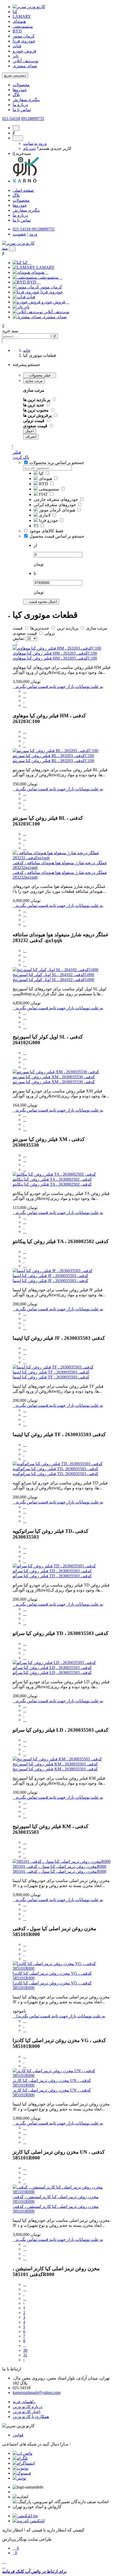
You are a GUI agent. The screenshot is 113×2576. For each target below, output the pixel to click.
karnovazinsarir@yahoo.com (37, 2392)
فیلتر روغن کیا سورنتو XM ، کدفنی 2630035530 (54, 1077)
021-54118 (11, 119)
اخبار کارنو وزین (26, 2412)
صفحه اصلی (23, 190)
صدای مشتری (25, 66)
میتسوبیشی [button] (49, 277)
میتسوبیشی (23, 26)
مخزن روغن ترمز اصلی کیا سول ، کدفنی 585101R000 (59, 1866)
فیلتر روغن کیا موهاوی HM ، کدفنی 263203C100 (55, 653)
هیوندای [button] (38, 272)
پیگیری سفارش (26, 100)
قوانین (18, 2435)
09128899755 (33, 119)
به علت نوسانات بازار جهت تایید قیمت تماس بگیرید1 (61, 2016)
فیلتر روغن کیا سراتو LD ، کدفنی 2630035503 (52, 1668)
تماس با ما (22, 110)
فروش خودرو (24, 51)
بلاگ (16, 95)
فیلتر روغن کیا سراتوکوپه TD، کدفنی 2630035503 (55, 1469)
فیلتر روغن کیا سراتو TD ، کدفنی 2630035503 (52, 1571)
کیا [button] (25, 263)
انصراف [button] (31, 437)
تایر (16, 56)
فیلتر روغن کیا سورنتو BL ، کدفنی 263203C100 (53, 756)
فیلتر (17, 452)
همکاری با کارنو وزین (31, 2417)
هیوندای (19, 21)
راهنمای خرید (24, 2402)
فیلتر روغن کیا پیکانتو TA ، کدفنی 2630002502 (52, 1179)
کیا (15, 12)
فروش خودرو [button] (54, 302)
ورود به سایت (35, 143)
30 (25, 2350)
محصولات (21, 85)
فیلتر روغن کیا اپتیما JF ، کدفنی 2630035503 (50, 1276)
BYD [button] (32, 282)
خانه (27, 350)
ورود (33, 234)
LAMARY (22, 16)
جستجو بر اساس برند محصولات (57, 463)
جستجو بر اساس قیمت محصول (57, 536)
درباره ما (20, 105)
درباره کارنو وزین (27, 2407)
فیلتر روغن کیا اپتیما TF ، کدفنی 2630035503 (51, 1372)
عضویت (19, 234)
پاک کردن (21, 457)
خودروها (20, 90)
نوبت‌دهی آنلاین (25, 61)
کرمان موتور (24, 36)
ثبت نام (29, 148)
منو (5, 248)
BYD (17, 31)
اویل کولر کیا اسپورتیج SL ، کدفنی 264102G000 (53, 975)
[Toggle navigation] (12, 248)
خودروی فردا (24, 41)
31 (25, 2355)
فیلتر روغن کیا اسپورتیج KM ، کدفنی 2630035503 (55, 1764)
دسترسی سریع (15, 75)
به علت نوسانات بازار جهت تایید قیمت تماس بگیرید (60, 687)
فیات (17, 46)
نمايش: (19, 638)
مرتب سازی (34, 381)
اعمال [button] (30, 431)
